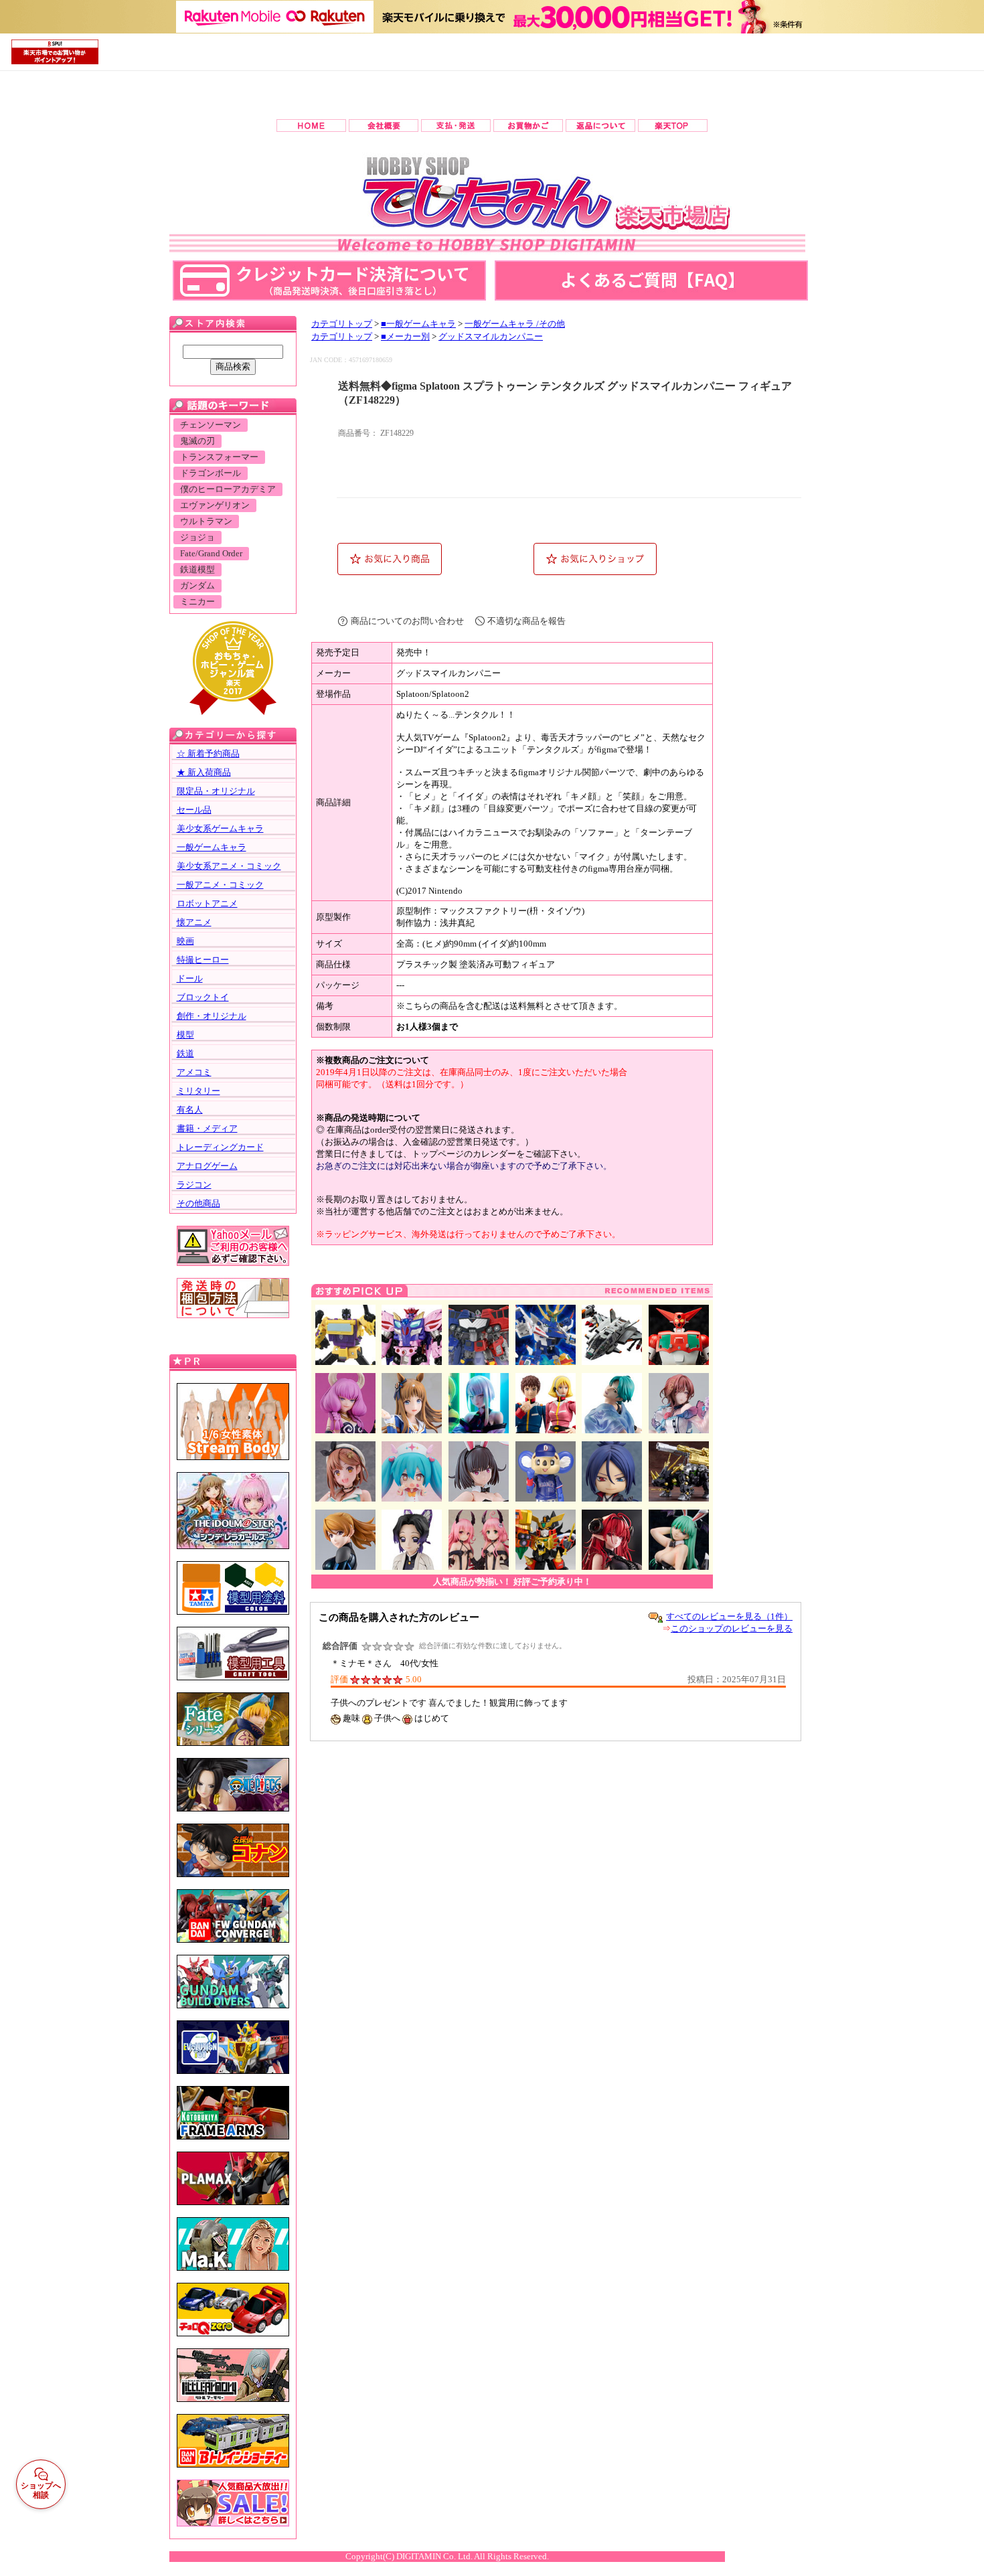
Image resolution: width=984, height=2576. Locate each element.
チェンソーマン (211, 425)
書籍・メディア (207, 1128)
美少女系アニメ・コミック (229, 866)
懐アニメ (194, 922)
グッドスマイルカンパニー (491, 337)
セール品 (194, 810)
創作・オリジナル (212, 1016)
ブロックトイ (203, 997)
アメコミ (194, 1072)
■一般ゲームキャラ (418, 324)
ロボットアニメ (207, 903)
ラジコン (194, 1185)
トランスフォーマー (219, 457)
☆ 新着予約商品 (208, 753)
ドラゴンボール (211, 473)
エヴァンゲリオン (215, 505)
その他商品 (198, 1203)
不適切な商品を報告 (526, 621)
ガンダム (197, 586)
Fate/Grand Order (211, 554)
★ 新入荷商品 (204, 772)
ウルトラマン (206, 521)
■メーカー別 (405, 337)
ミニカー (197, 602)
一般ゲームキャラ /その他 (515, 324)
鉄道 (185, 1053)
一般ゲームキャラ (212, 847)
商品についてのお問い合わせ (407, 621)
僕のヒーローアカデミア (228, 489)
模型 (185, 1035)
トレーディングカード (220, 1147)
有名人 (190, 1110)
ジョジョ (197, 538)
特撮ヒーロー (203, 960)
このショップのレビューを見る (732, 1628)
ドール (190, 978)
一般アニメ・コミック (220, 885)
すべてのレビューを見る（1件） (729, 1616)
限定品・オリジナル (216, 791)
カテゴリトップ (342, 324)
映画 (185, 941)
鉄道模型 (197, 570)
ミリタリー (198, 1091)
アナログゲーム (207, 1166)
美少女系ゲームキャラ (220, 828)
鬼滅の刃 (197, 441)
